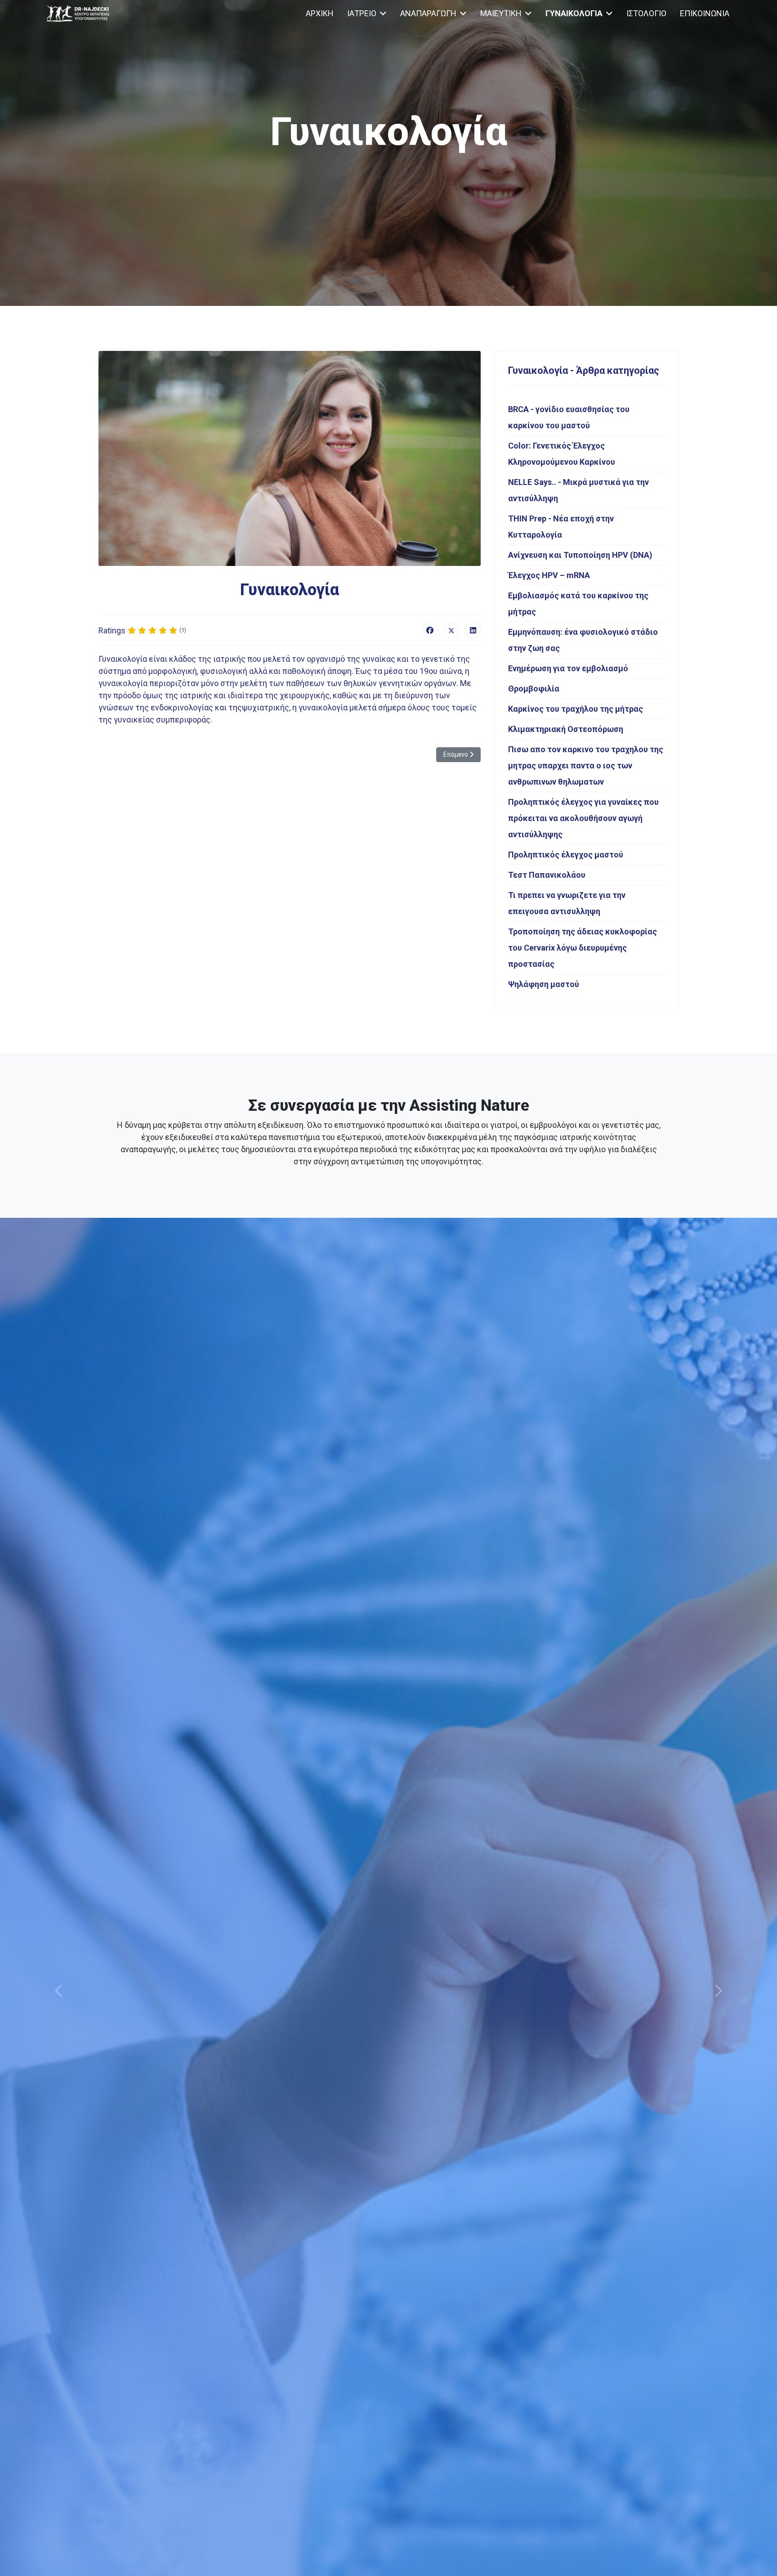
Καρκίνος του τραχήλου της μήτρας (576, 709)
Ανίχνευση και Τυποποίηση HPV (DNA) (580, 555)
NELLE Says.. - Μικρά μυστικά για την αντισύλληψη (578, 490)
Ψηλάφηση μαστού (544, 984)
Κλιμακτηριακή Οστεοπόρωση (566, 729)
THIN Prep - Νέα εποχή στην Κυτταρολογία (561, 527)
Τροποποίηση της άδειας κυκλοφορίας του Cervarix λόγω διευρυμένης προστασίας (583, 948)
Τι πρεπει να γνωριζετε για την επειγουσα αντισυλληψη (567, 903)
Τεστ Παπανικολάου (547, 875)
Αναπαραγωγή (428, 13)
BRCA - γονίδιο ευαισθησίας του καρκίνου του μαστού (569, 417)
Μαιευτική (501, 13)
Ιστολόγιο (646, 13)
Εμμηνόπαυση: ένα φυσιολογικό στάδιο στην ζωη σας (583, 640)
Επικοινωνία (705, 13)
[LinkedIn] (473, 630)
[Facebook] (430, 630)
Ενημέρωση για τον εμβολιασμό (568, 668)
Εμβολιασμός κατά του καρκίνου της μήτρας (578, 604)
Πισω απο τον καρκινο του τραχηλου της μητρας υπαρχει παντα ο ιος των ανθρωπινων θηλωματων (586, 765)
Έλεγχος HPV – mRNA (549, 575)
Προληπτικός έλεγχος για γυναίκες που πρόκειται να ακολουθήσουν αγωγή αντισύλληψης (583, 818)
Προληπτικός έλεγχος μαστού (566, 855)
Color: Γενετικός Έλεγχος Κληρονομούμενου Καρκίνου (562, 454)
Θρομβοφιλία (534, 689)
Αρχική (320, 13)
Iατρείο (362, 13)
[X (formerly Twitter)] (451, 630)
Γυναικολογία (574, 13)
